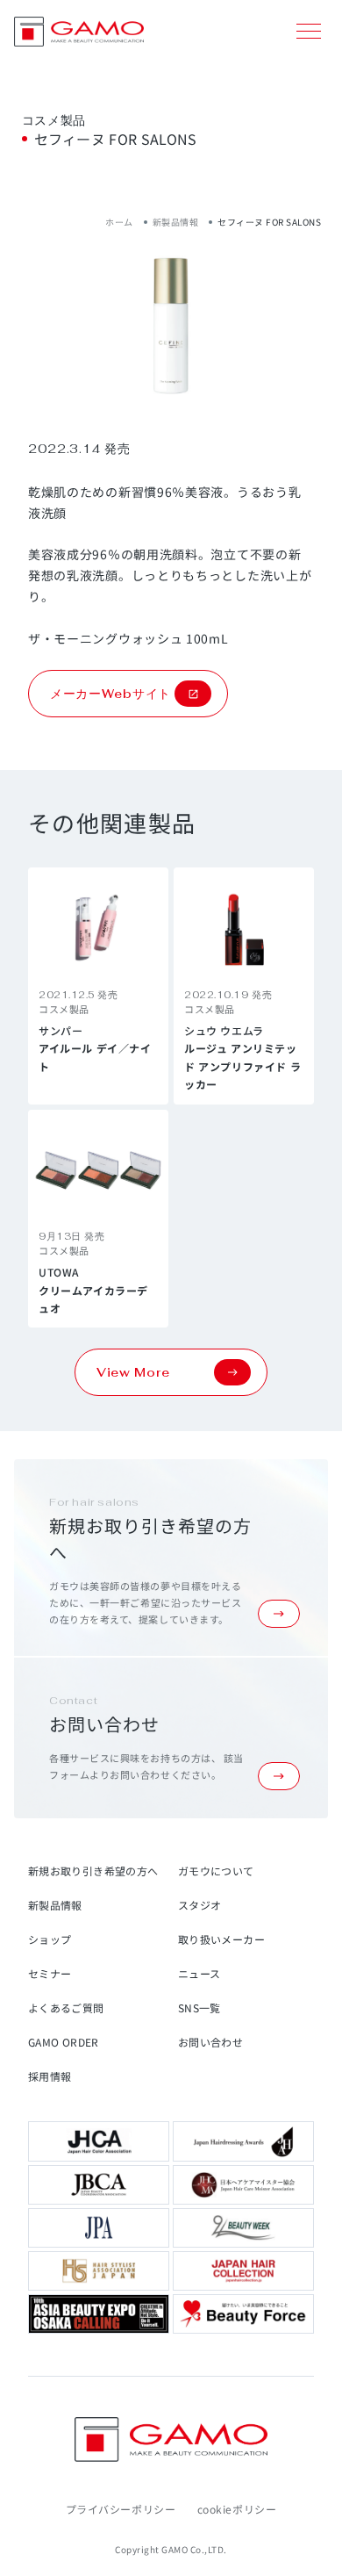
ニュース (199, 1973)
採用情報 (50, 2076)
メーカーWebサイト (110, 694)
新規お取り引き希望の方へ (93, 1871)
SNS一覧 (199, 2008)
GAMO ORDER (64, 2042)
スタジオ (199, 1905)
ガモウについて (216, 1871)
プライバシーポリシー (121, 2509)
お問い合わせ (210, 2042)
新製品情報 (176, 222)
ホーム (119, 222)
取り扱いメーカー (221, 1939)
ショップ (50, 1939)
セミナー (50, 1973)
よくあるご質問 (66, 2008)
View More (133, 1372)
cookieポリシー (237, 2509)
